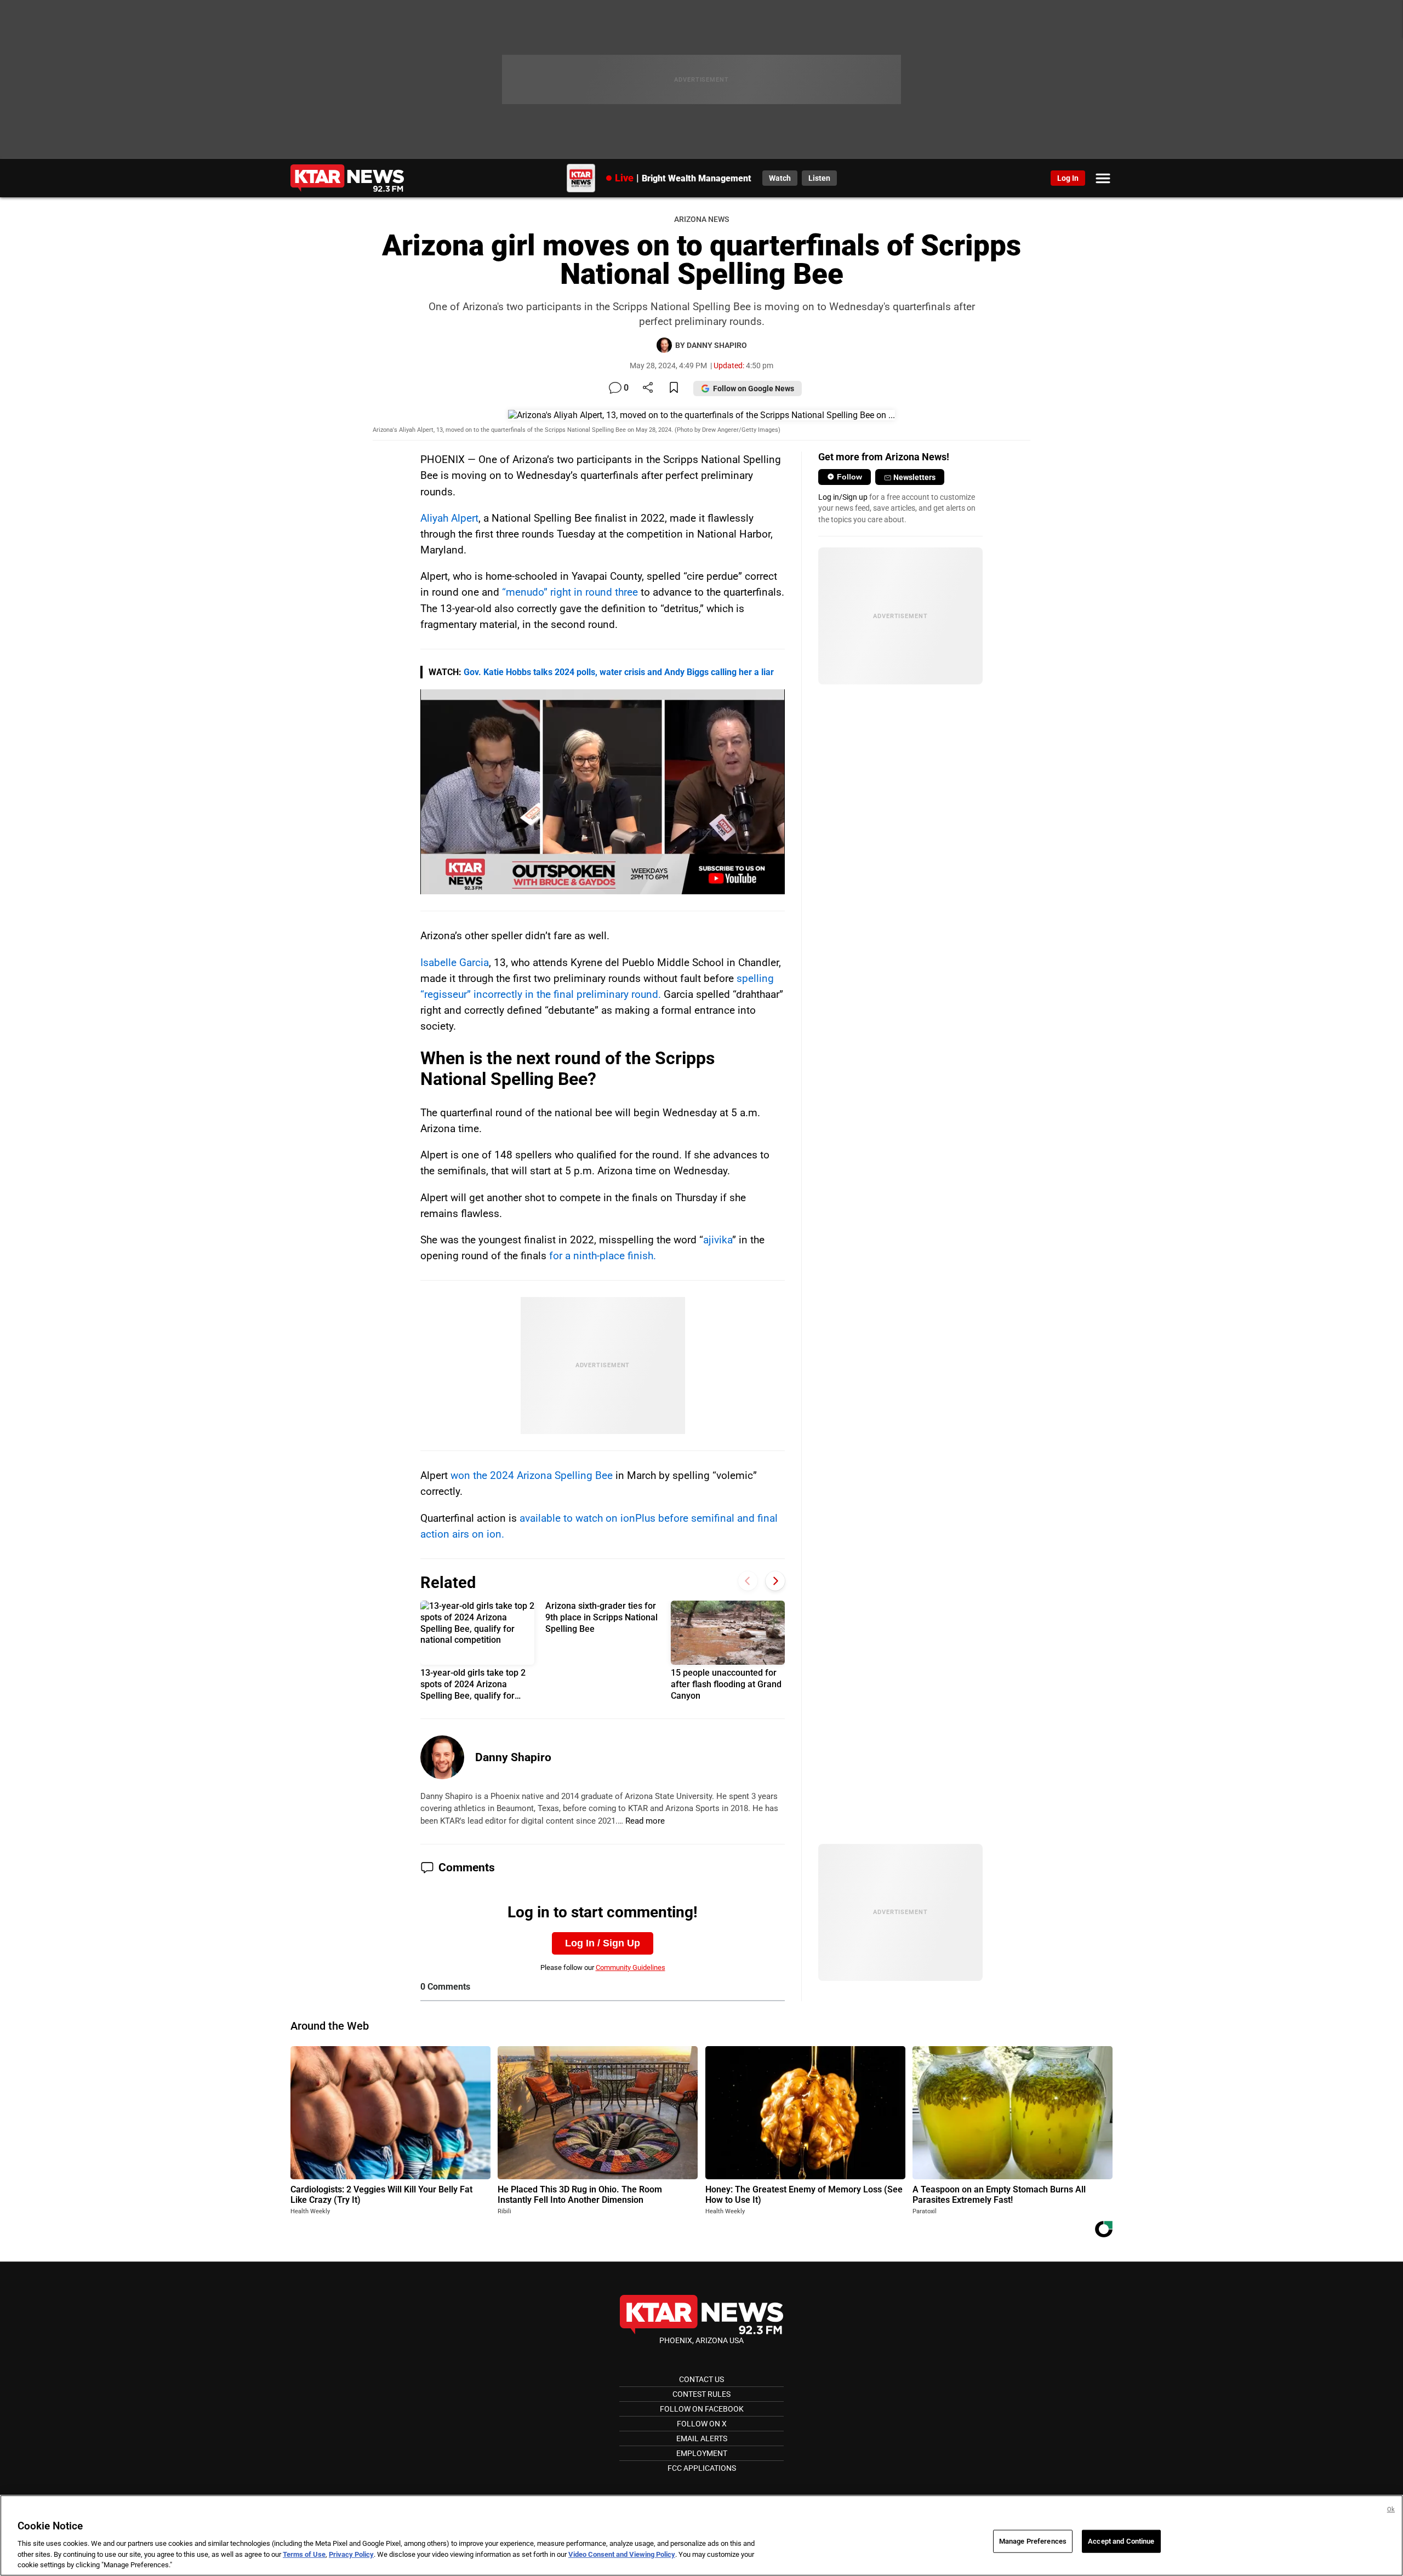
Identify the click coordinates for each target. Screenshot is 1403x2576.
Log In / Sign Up (603, 1943)
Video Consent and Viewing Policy (622, 2554)
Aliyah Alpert (449, 518)
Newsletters (914, 477)
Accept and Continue (1121, 2541)
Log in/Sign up (843, 497)
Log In (1068, 178)
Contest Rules (701, 2394)
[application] (603, 792)
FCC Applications (702, 2468)
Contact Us (701, 2379)
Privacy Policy (351, 2554)
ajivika (718, 1240)
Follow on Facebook (702, 2409)
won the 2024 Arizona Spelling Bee (532, 1475)
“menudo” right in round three (570, 592)
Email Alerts (702, 2438)
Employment (702, 2453)
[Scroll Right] (775, 1581)
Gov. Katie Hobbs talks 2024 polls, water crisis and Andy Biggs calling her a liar (619, 672)
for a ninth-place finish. (603, 1256)
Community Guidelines (631, 1967)
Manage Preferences (1033, 2541)
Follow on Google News (754, 389)
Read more (645, 1821)
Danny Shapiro (513, 1757)
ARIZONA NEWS (701, 219)
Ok (1391, 2509)
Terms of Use (304, 2554)
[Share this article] (648, 388)
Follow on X (702, 2424)
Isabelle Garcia (455, 963)
